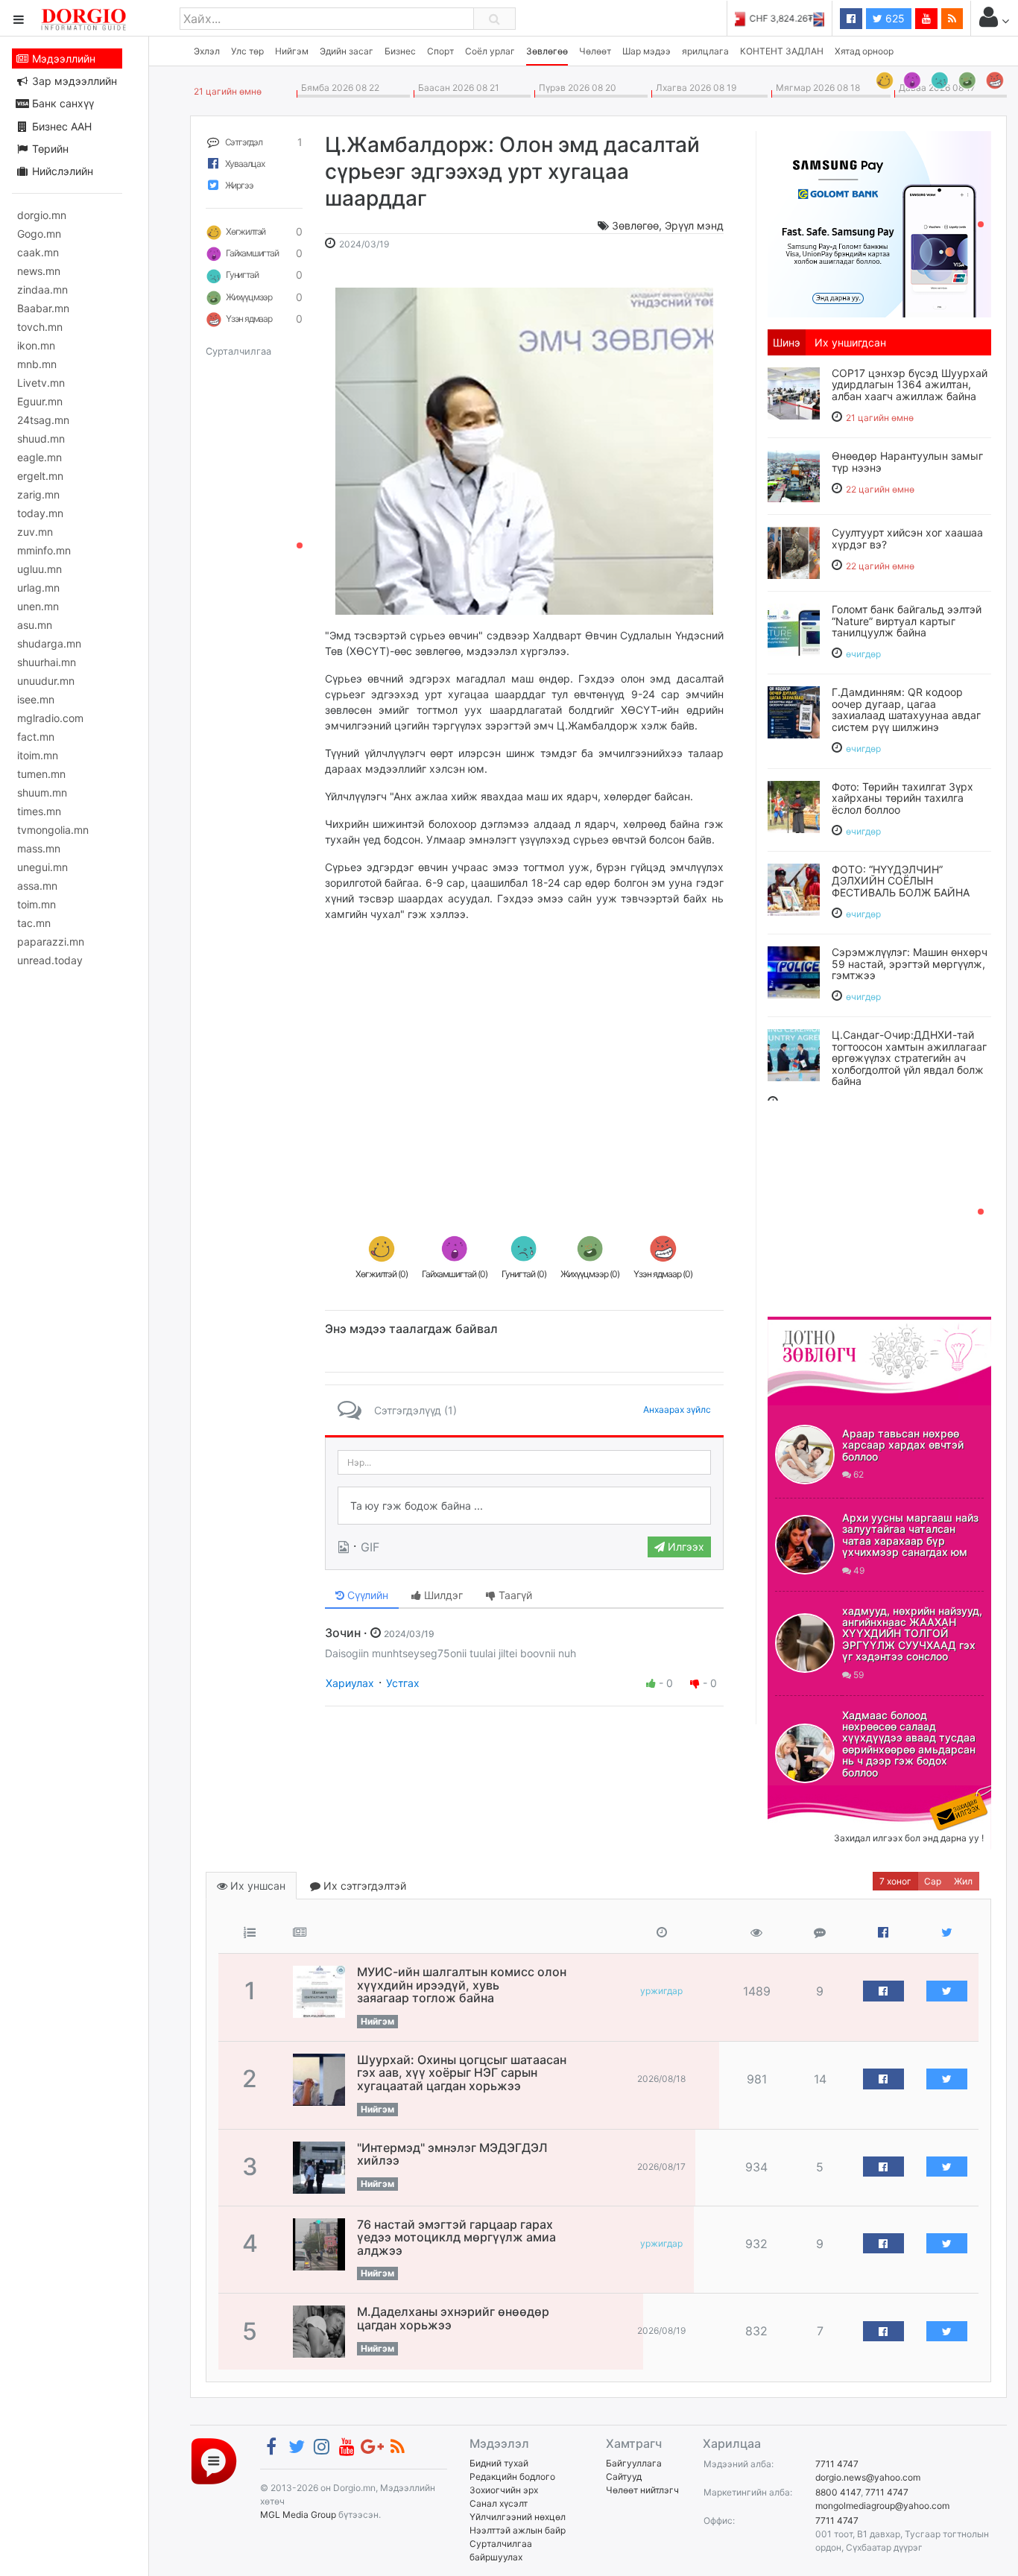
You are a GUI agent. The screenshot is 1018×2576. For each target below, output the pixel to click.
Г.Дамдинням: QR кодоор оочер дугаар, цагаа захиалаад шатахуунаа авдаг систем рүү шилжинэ (906, 709)
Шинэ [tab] (787, 342)
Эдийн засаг (347, 51)
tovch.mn (40, 327)
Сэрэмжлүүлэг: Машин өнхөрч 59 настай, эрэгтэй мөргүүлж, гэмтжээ (910, 963)
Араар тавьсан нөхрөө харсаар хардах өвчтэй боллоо (903, 1445)
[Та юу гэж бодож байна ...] (524, 1506)
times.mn (39, 811)
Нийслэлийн (61, 171)
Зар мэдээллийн (73, 81)
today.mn (40, 513)
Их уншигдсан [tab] (850, 342)
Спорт (440, 51)
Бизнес (400, 51)
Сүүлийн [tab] (366, 1595)
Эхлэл (207, 51)
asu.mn (35, 625)
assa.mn (37, 886)
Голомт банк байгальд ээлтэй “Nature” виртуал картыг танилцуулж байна (907, 621)
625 (894, 18)
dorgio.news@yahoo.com (868, 2477)
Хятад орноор (864, 51)
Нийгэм (292, 51)
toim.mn (37, 904)
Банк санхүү (61, 103)
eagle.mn (39, 457)
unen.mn (38, 606)
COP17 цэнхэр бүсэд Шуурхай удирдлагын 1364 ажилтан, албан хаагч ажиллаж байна (910, 384)
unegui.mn (42, 867)
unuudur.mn (46, 681)
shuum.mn (42, 792)
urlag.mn (38, 588)
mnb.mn (37, 364)
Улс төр (247, 51)
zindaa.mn (42, 289)
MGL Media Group (298, 2515)
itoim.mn (38, 755)
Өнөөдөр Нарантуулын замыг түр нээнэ (907, 461)
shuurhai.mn (47, 662)
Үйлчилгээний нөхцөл (518, 2517)
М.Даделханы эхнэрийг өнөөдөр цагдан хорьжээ (453, 2318)
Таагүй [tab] (514, 1595)
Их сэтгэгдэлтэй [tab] (363, 1886)
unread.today (50, 960)
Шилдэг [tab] (442, 1595)
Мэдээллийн (62, 58)
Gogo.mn (39, 234)
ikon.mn (36, 345)
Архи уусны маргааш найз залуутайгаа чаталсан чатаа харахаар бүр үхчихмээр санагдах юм (910, 1535)
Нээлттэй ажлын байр (518, 2530)
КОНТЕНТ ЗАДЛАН (782, 51)
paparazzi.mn (51, 942)
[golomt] (879, 223)
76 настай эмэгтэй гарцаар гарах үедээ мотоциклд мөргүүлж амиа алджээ (456, 2237)
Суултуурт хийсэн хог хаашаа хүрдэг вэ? (907, 538)
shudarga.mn (49, 643)
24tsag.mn (43, 420)
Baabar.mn (43, 308)
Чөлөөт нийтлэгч (642, 2490)
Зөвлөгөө (547, 51)
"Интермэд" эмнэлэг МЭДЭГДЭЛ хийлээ (452, 2154)
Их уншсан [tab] (256, 1886)
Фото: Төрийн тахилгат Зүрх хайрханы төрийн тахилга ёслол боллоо (902, 798)
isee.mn (36, 699)
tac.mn (34, 923)
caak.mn (38, 252)
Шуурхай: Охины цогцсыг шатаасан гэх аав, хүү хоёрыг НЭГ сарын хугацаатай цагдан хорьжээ (462, 2073)
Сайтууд (624, 2477)
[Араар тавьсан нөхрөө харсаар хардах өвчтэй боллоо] (805, 1455)
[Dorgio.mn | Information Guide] (214, 2461)
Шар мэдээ (646, 51)
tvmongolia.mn (53, 830)
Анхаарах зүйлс (677, 1409)
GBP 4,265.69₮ (793, 18)
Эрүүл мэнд (694, 225)
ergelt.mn (40, 476)
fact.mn (36, 737)
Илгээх (685, 1547)
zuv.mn (35, 532)
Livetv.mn (41, 383)
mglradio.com (50, 718)
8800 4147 (838, 2492)
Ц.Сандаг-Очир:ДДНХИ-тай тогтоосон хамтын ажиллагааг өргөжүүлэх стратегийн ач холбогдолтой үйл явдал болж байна (909, 1058)
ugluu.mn (39, 569)
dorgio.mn (42, 215)
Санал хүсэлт (499, 2503)
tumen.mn (41, 774)
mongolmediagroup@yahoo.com (882, 2506)
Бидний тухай (499, 2463)
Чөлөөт (595, 51)
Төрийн (49, 149)
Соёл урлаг (490, 51)
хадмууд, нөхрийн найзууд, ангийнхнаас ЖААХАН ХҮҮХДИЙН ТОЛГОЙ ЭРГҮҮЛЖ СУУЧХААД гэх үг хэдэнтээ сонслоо (912, 1634)
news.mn (39, 271)
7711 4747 (837, 2464)
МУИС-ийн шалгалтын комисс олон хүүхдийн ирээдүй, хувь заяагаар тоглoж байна (462, 1985)
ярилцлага (705, 51)
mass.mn (39, 848)
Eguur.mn (40, 401)
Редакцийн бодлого (512, 2477)
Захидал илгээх (814, 1794)
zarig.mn (38, 494)
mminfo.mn (44, 550)
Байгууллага (634, 2463)
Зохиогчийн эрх (504, 2490)
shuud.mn (41, 439)
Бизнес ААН (60, 126)
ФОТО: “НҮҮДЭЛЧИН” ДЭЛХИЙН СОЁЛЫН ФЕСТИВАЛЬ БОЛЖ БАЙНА (901, 881)
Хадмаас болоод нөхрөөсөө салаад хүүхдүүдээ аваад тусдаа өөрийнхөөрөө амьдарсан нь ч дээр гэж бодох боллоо (909, 1744)
